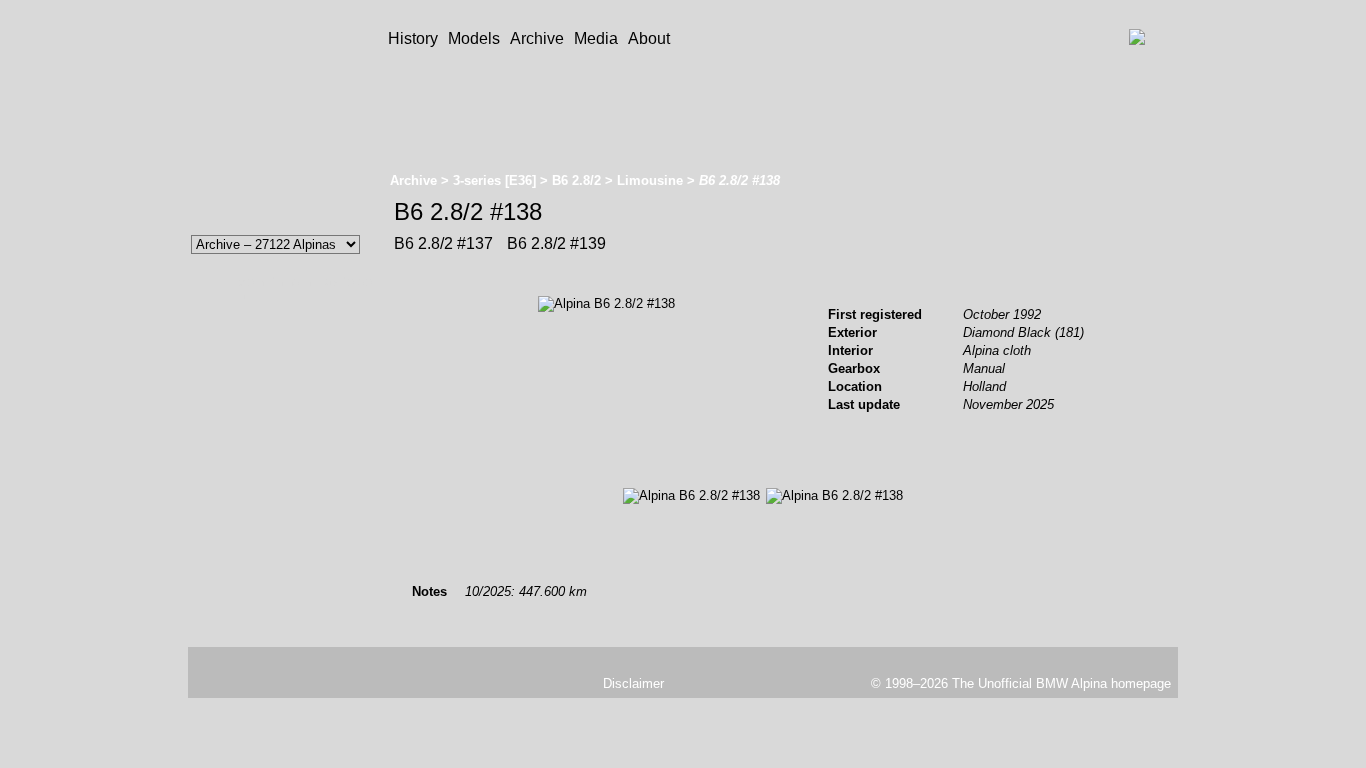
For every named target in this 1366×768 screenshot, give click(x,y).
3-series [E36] (494, 180)
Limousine (650, 180)
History (413, 38)
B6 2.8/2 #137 (443, 243)
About (649, 38)
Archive (537, 38)
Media (596, 38)
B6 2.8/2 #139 (554, 243)
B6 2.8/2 (576, 180)
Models (474, 38)
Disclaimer (633, 683)
